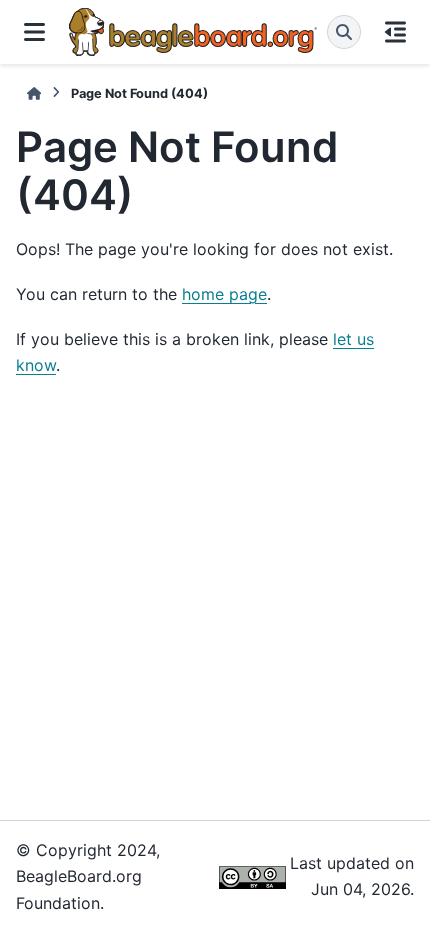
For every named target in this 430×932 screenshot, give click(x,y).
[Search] (344, 32)
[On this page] (395, 32)
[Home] (34, 93)
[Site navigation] (34, 32)
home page (224, 294)
